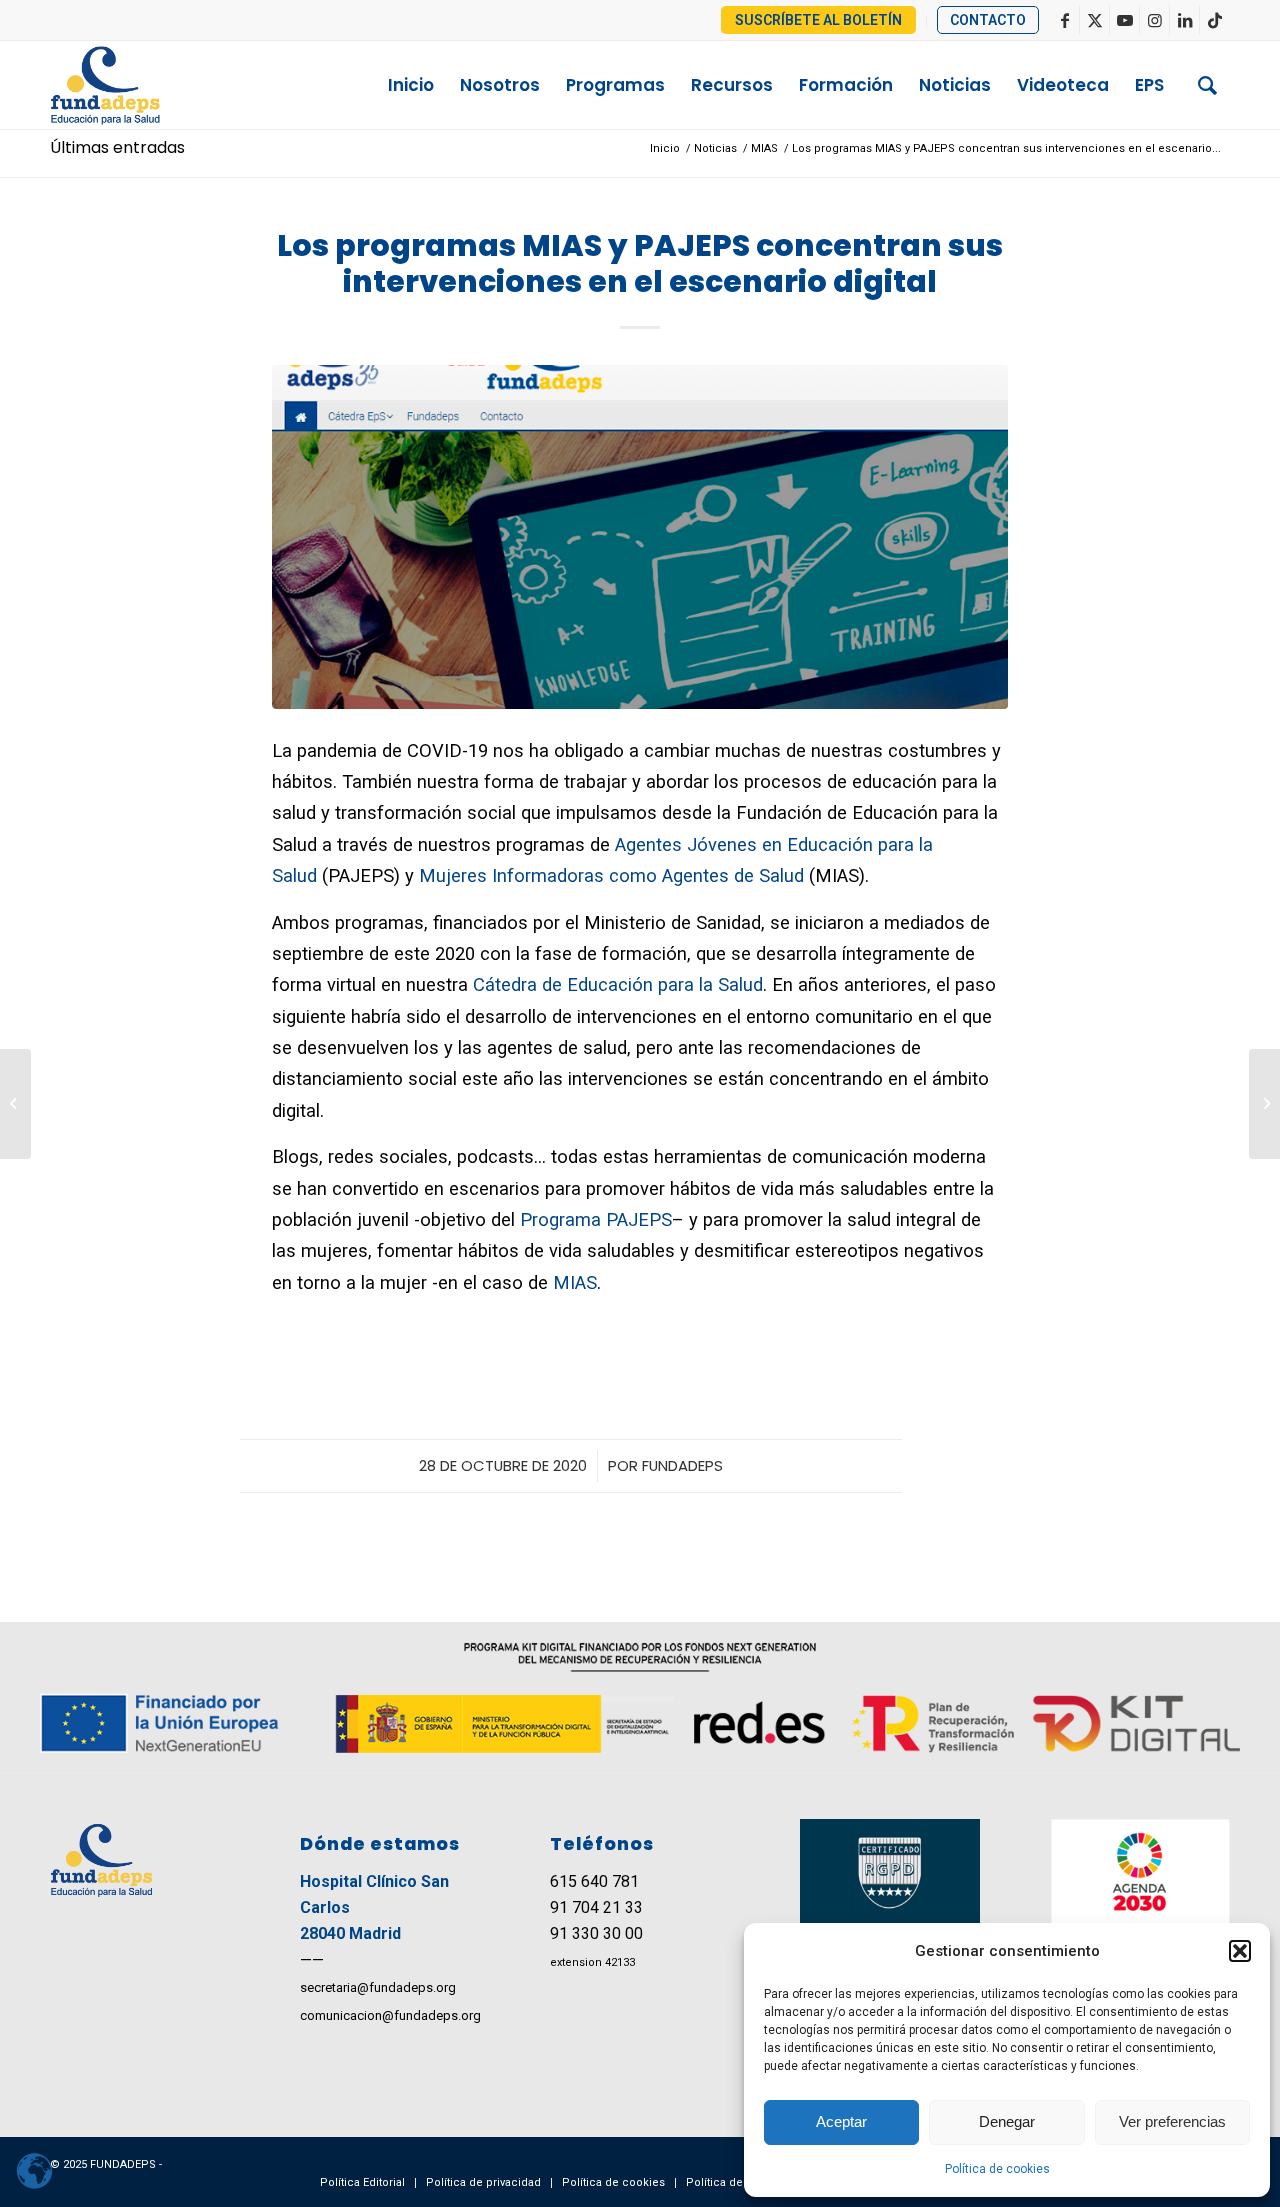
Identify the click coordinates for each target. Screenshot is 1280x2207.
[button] (1240, 1951)
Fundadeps (682, 1465)
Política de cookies (997, 2169)
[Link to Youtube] (1124, 20)
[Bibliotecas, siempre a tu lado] (15, 1104)
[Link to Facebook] (1064, 20)
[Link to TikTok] (1215, 20)
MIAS (575, 1282)
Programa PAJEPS (596, 1219)
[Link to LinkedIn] (1184, 20)
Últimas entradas (117, 147)
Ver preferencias (1172, 2121)
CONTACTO (988, 20)
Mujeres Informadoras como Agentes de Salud (611, 875)
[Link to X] (1094, 20)
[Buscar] (1207, 85)
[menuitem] (819, 21)
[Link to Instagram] (1154, 20)
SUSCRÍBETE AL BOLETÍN (818, 20)
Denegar (1007, 2121)
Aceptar (841, 2121)
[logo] (146, 85)
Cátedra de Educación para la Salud (618, 984)
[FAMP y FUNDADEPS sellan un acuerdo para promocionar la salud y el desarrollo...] (1264, 1104)
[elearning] (640, 537)
